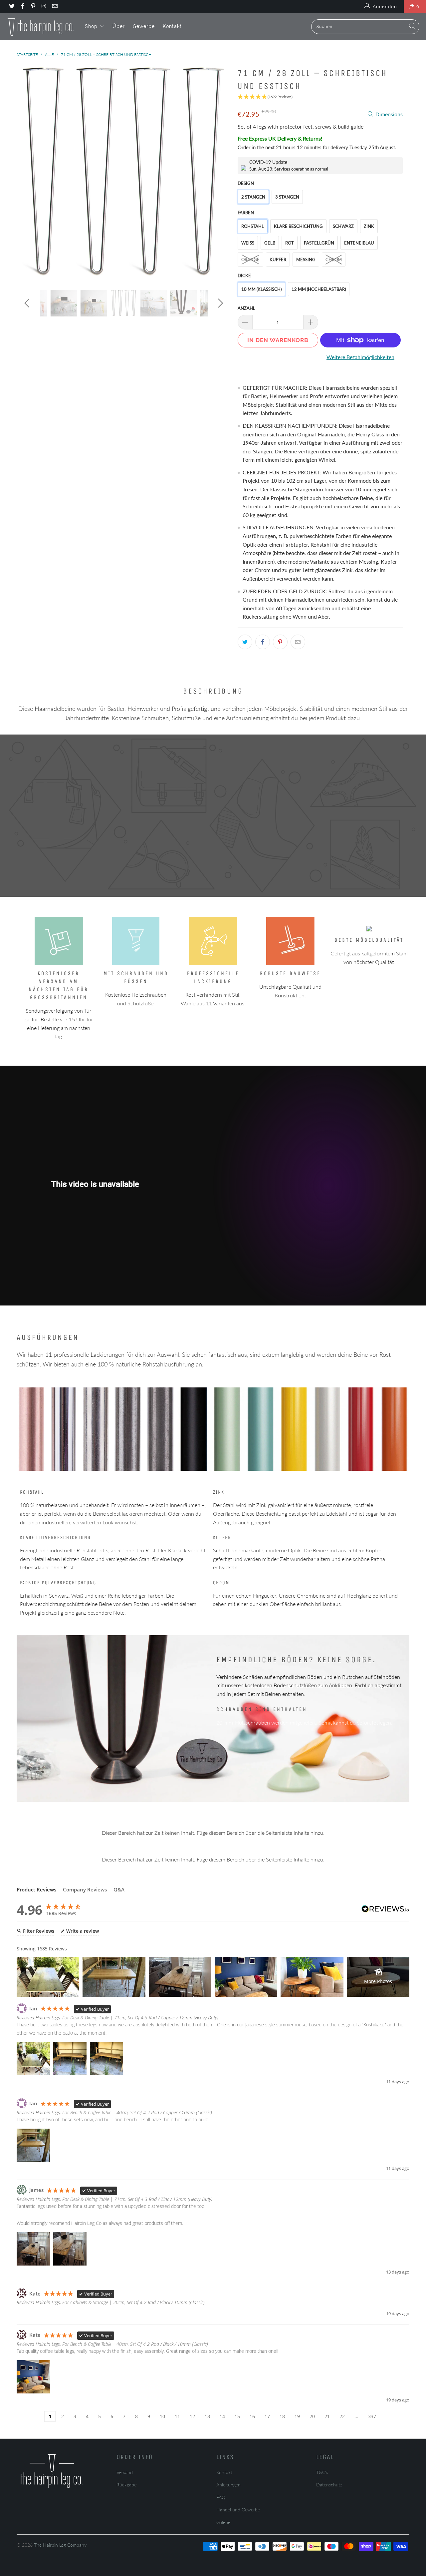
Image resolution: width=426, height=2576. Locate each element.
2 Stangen (253, 197)
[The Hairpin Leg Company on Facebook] (22, 7)
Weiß (248, 243)
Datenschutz (329, 2485)
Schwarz (343, 226)
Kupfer (278, 259)
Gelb (270, 243)
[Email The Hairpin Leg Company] (55, 7)
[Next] (219, 172)
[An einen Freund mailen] (298, 642)
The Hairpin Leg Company (60, 2545)
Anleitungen (228, 2485)
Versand (125, 2472)
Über (119, 26)
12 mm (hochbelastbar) (319, 289)
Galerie (223, 2522)
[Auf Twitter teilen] (245, 642)
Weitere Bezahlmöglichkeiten (360, 357)
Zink (369, 226)
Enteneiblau (359, 243)
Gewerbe (144, 26)
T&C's (322, 2472)
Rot (290, 243)
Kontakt (172, 26)
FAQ (221, 2497)
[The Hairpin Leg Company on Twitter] (11, 7)
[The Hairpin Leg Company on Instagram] (44, 7)
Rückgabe (126, 2485)
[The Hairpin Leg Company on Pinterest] (33, 7)
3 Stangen (287, 197)
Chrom (334, 259)
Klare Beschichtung (298, 226)
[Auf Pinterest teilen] (280, 642)
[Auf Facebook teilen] (263, 642)
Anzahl (246, 308)
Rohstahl (253, 226)
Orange (250, 259)
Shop (92, 26)
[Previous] (28, 172)
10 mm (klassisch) (261, 289)
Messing (306, 259)
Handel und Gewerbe (238, 2510)
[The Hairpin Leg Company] (41, 27)
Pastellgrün (319, 243)
